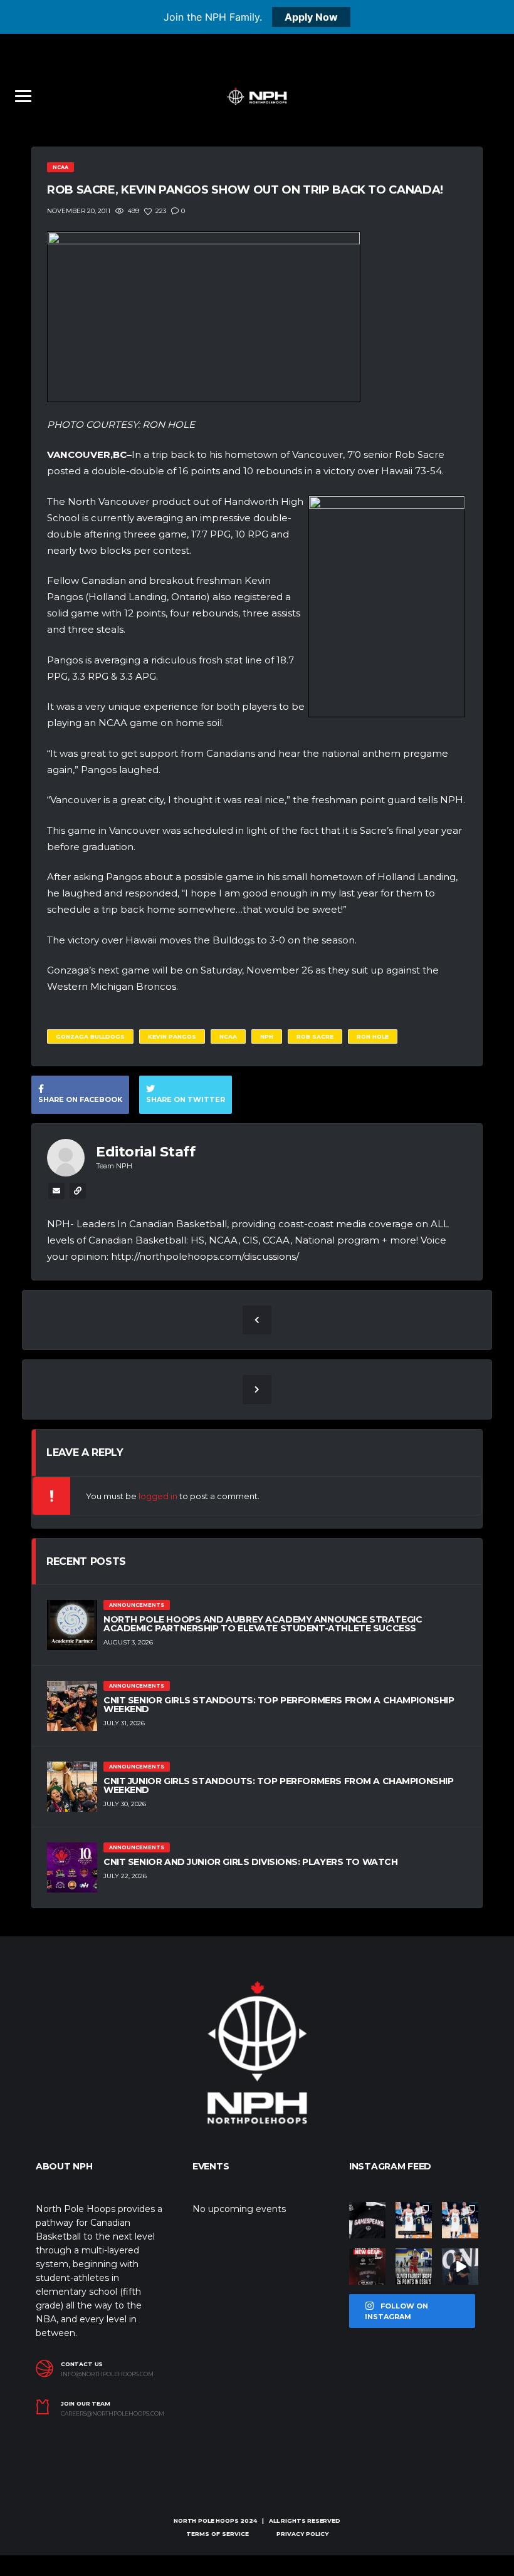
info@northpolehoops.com (107, 2374)
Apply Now (311, 17)
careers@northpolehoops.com (113, 2414)
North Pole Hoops (206, 2521)
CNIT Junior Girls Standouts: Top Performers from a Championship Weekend (279, 1785)
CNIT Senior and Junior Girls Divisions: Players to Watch (250, 1862)
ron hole (373, 1036)
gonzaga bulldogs (90, 1036)
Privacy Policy (302, 2534)
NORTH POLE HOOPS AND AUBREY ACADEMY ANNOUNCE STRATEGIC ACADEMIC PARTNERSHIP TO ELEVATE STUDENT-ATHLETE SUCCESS (263, 1624)
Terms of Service (218, 2534)
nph (267, 1036)
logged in (158, 1496)
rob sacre (315, 1036)
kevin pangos (172, 1036)
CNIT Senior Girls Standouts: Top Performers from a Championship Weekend (279, 1705)
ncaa (228, 1036)
